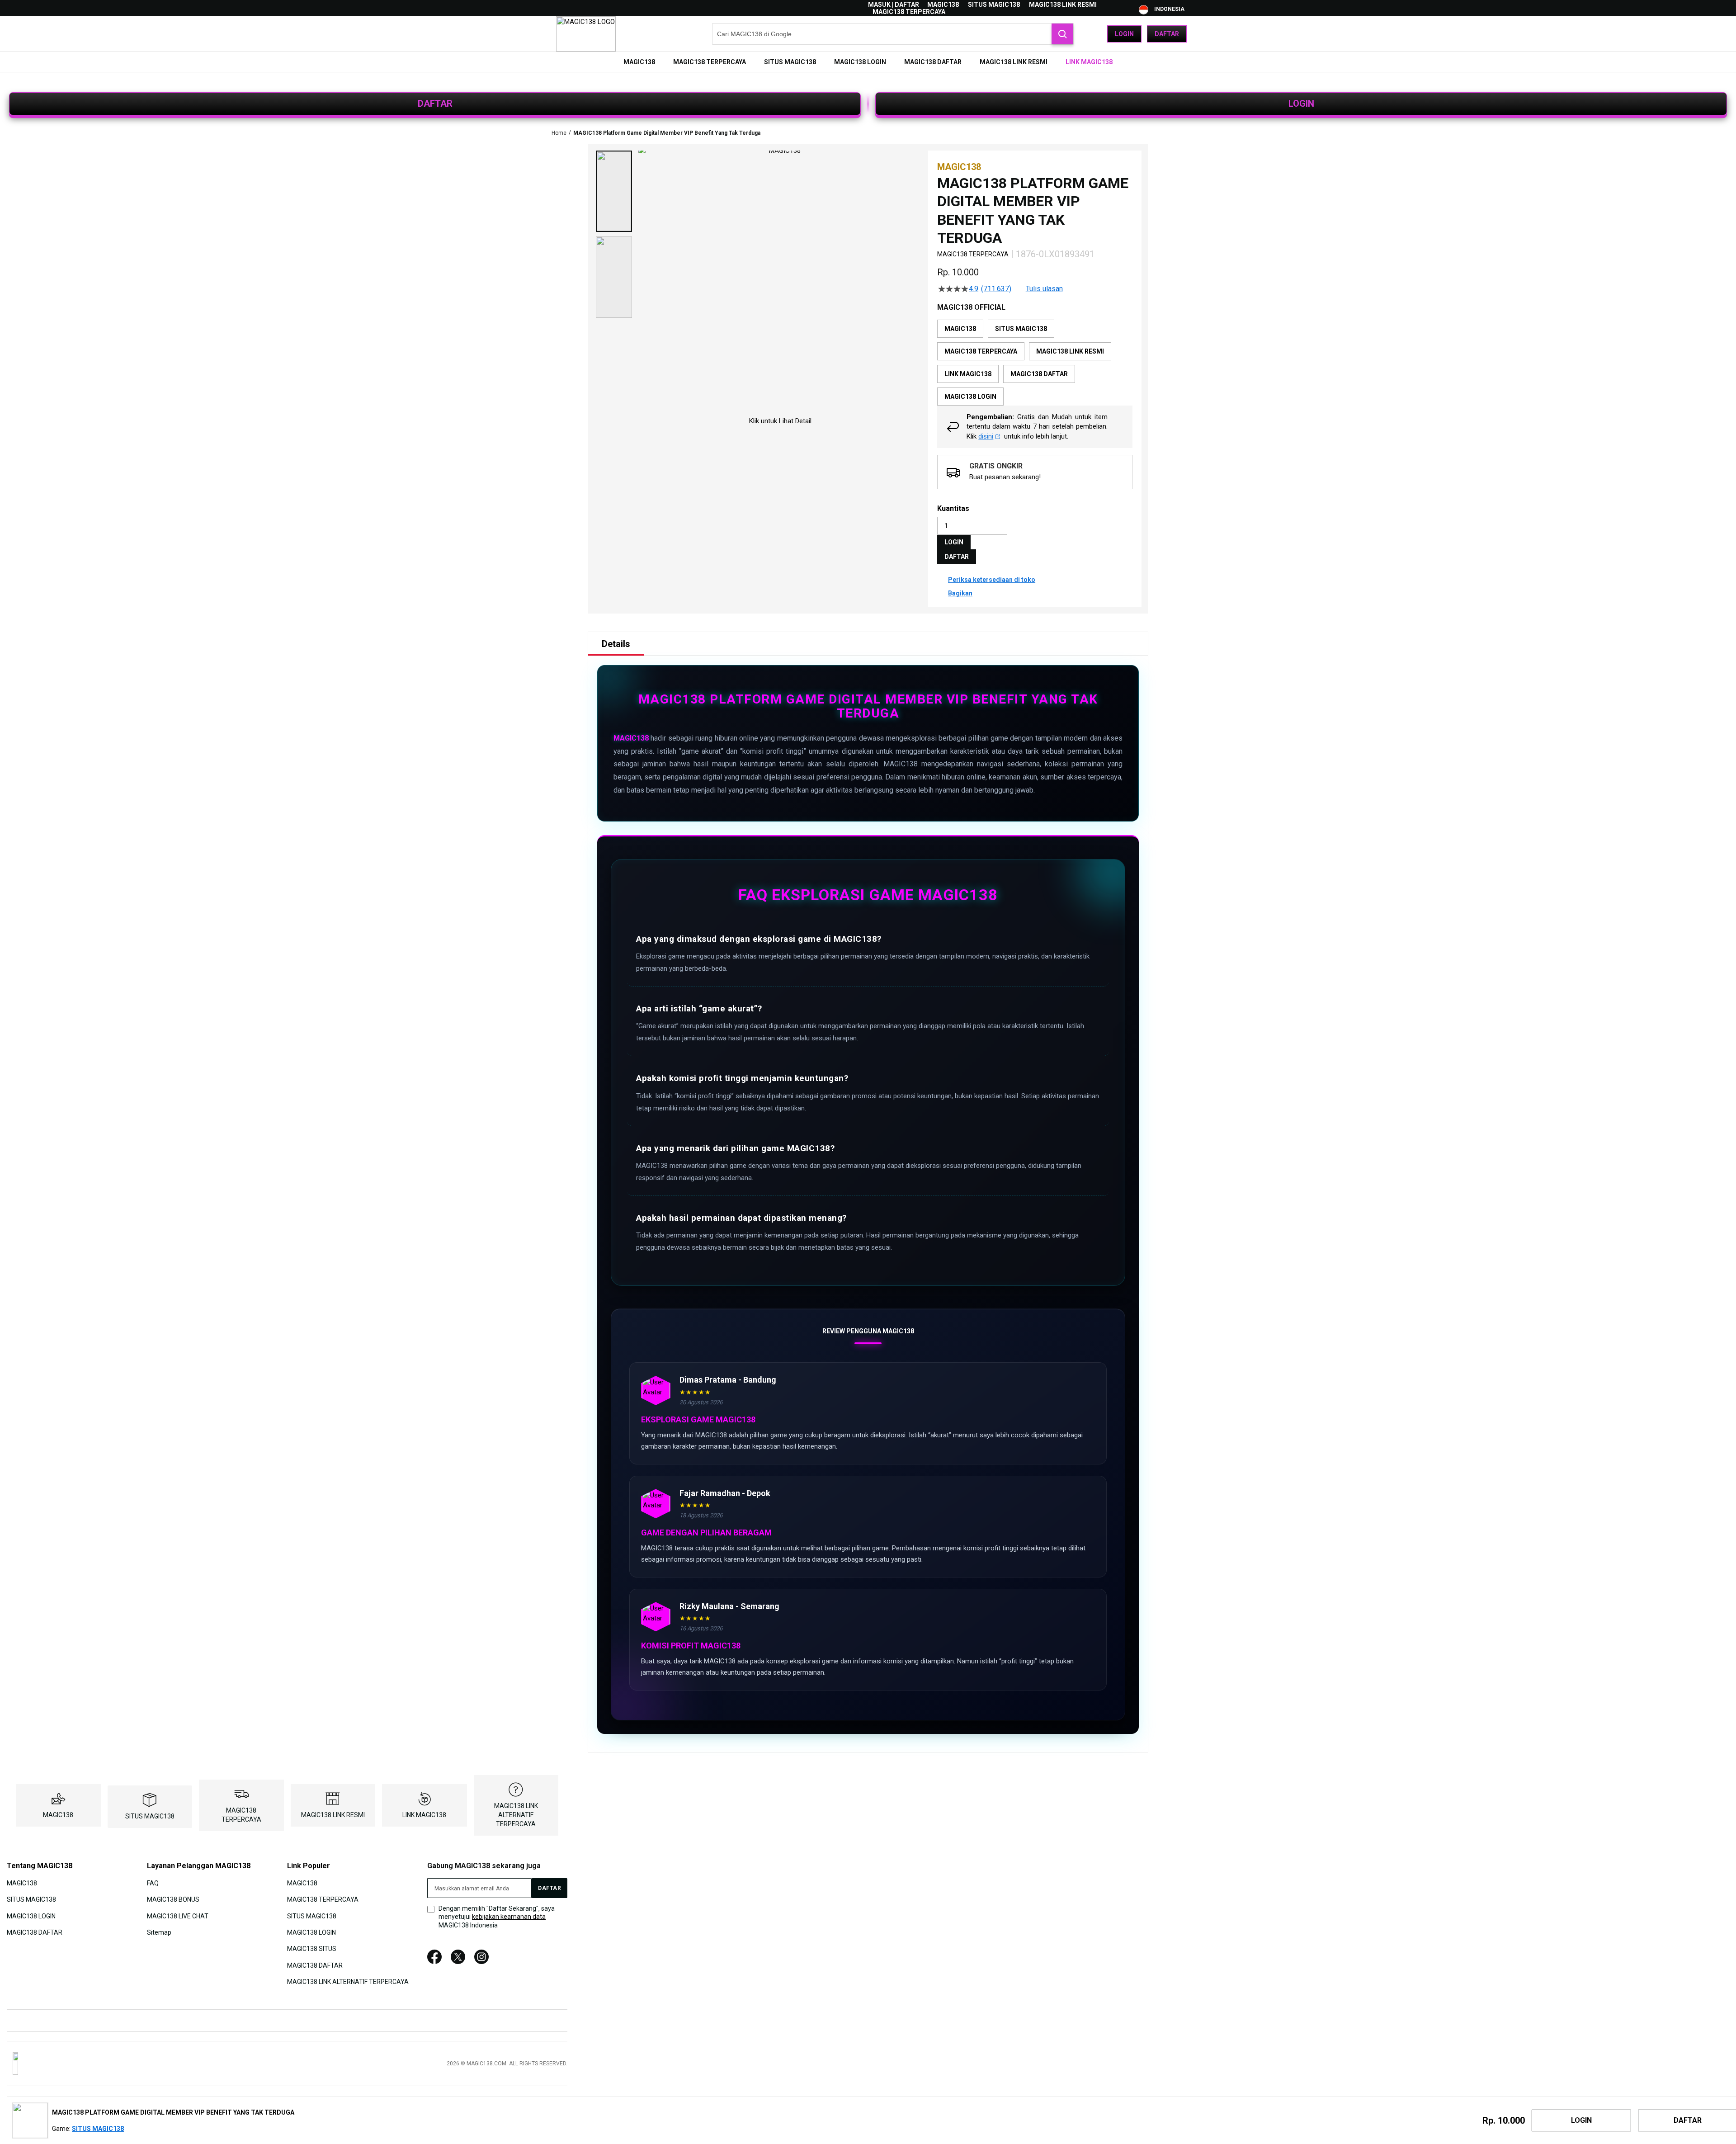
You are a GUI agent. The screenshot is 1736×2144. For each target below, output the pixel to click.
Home (559, 133)
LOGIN (1301, 104)
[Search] (1062, 34)
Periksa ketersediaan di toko (992, 580)
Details (616, 644)
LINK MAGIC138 (424, 1815)
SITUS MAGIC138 (994, 5)
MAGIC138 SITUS (312, 1949)
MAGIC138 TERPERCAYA (909, 12)
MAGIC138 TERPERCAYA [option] (981, 351)
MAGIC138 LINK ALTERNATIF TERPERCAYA (516, 1815)
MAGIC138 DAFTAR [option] (1039, 374)
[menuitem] (639, 62)
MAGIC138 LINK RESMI (1063, 5)
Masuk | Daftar (894, 5)
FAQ (153, 1883)
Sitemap (159, 1932)
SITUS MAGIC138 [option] (1021, 329)
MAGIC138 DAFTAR (35, 1932)
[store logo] (586, 34)
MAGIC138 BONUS (173, 1899)
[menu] (868, 62)
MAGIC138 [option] (960, 329)
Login (1124, 34)
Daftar (1167, 34)
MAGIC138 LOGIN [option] (970, 397)
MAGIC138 (943, 5)
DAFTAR (435, 104)
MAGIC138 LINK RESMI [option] (1070, 351)
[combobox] (893, 34)
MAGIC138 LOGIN (31, 1916)
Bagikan (960, 593)
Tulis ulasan (1044, 289)
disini (986, 436)
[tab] (616, 644)
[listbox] (1035, 363)
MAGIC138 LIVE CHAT (178, 1916)
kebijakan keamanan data (509, 1917)
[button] (614, 191)
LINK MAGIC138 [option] (968, 374)
